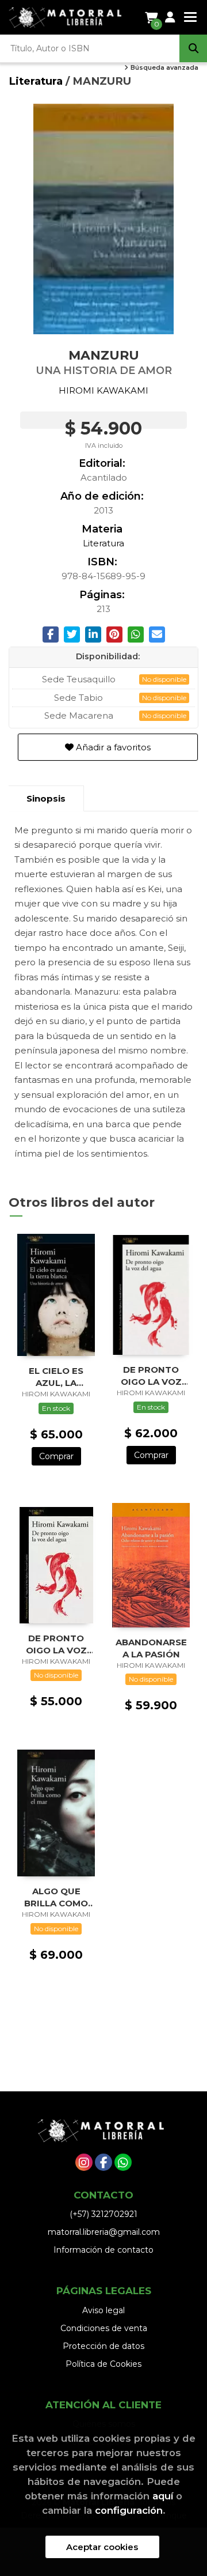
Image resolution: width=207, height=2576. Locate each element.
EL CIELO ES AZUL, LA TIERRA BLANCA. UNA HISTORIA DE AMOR (56, 1376)
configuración (129, 2510)
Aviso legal (103, 2310)
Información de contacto (103, 2250)
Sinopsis (46, 798)
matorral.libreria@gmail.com (104, 2232)
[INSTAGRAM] (84, 2162)
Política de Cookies (103, 2364)
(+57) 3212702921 (103, 2214)
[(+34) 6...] (123, 2162)
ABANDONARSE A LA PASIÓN (151, 1648)
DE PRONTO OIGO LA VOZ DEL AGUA (151, 1375)
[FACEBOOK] (103, 2162)
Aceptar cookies (102, 2547)
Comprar (56, 1456)
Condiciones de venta (104, 2328)
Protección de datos (103, 2346)
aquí (163, 2496)
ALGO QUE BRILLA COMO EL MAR (56, 1897)
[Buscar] (193, 48)
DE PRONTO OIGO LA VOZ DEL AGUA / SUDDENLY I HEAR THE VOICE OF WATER (56, 1644)
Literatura (37, 81)
